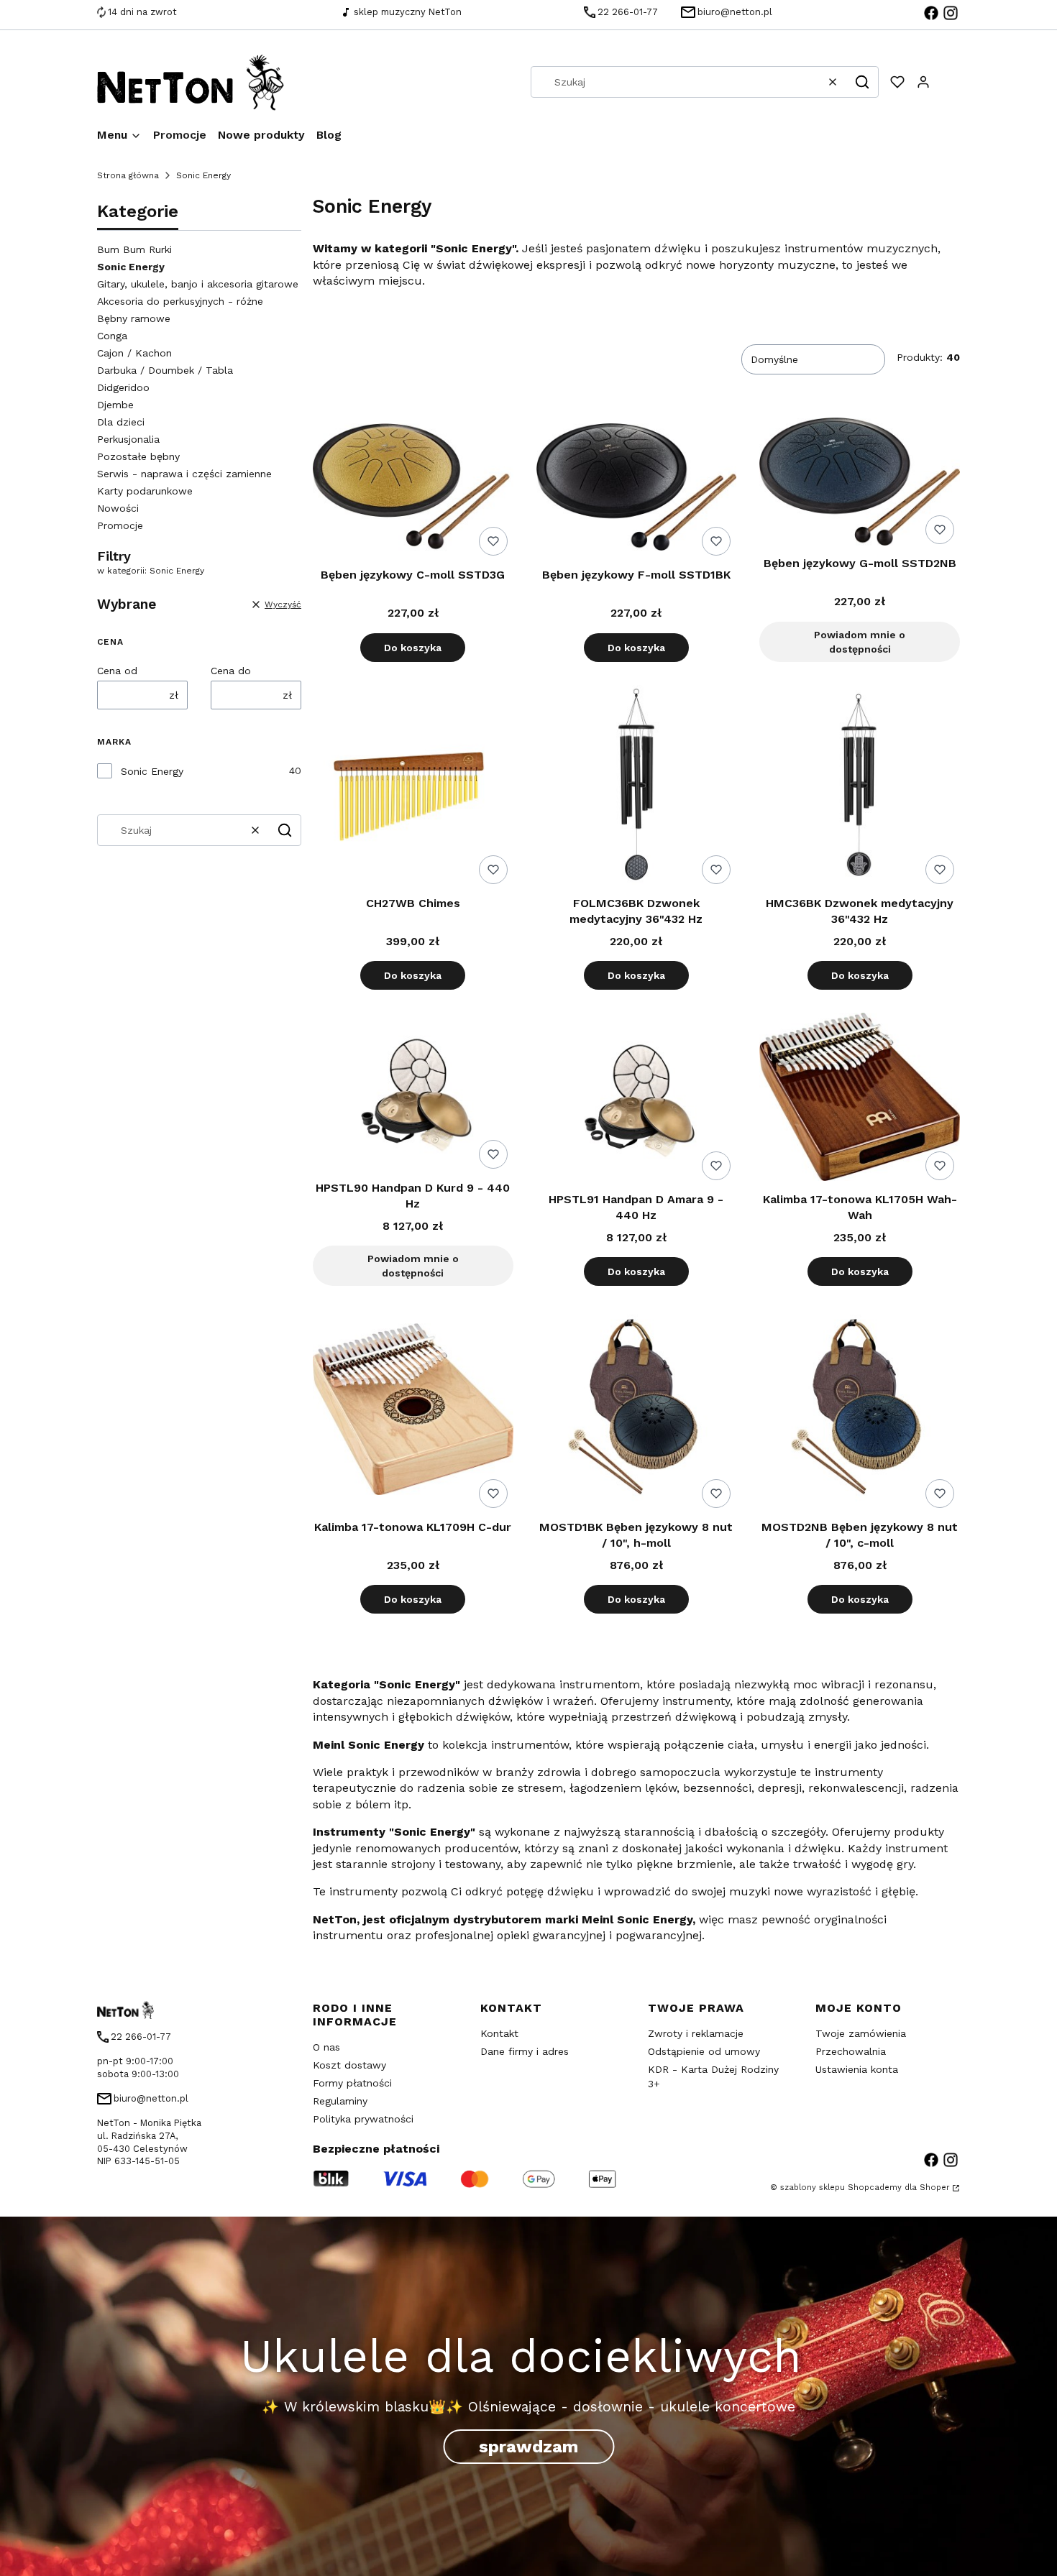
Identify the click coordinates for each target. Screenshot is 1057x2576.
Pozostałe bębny (138, 456)
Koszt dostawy (349, 2065)
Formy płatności (352, 2083)
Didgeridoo (123, 387)
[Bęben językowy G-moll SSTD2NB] (860, 484)
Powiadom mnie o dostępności (860, 642)
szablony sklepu (813, 2188)
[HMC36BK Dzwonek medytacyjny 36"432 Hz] (860, 787)
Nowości (118, 508)
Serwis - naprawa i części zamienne (184, 474)
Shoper (935, 2188)
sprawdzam (528, 2447)
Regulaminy (340, 2101)
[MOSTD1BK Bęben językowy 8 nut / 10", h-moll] (637, 1411)
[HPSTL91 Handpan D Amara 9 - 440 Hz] (637, 1099)
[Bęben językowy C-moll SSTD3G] (413, 490)
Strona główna (128, 175)
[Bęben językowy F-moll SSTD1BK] (637, 489)
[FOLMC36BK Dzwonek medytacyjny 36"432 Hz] (637, 787)
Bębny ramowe (134, 318)
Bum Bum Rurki (134, 249)
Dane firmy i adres (525, 2051)
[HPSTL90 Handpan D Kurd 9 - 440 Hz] (413, 1094)
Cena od (117, 671)
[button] (862, 82)
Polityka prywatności (363, 2119)
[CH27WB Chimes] (413, 787)
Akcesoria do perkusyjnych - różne (180, 301)
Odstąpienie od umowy (704, 2051)
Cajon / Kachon (134, 353)
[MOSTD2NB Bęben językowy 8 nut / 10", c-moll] (860, 1411)
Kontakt (499, 2033)
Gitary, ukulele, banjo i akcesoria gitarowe (198, 284)
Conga (112, 336)
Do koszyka (413, 648)
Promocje (120, 525)
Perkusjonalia (128, 439)
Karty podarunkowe (145, 491)
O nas (326, 2047)
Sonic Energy (152, 771)
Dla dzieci (121, 422)
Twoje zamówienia (861, 2033)
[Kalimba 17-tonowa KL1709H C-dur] (413, 1411)
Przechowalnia (851, 2051)
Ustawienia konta (857, 2069)
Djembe (115, 405)
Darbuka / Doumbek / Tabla (165, 370)
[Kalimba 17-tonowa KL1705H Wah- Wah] (860, 1099)
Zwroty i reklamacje (696, 2033)
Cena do (231, 671)
